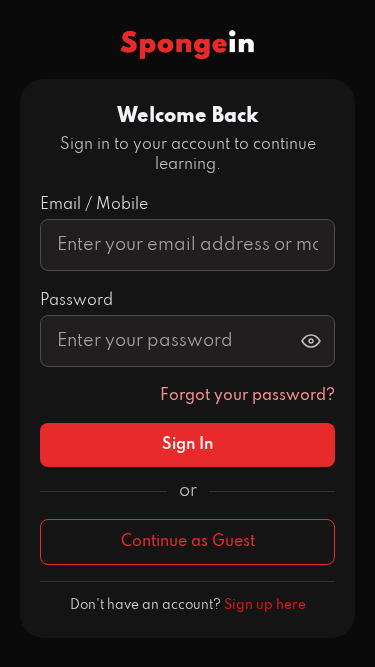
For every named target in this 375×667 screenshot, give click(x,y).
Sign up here (265, 605)
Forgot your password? (247, 396)
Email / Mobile (94, 205)
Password (76, 301)
